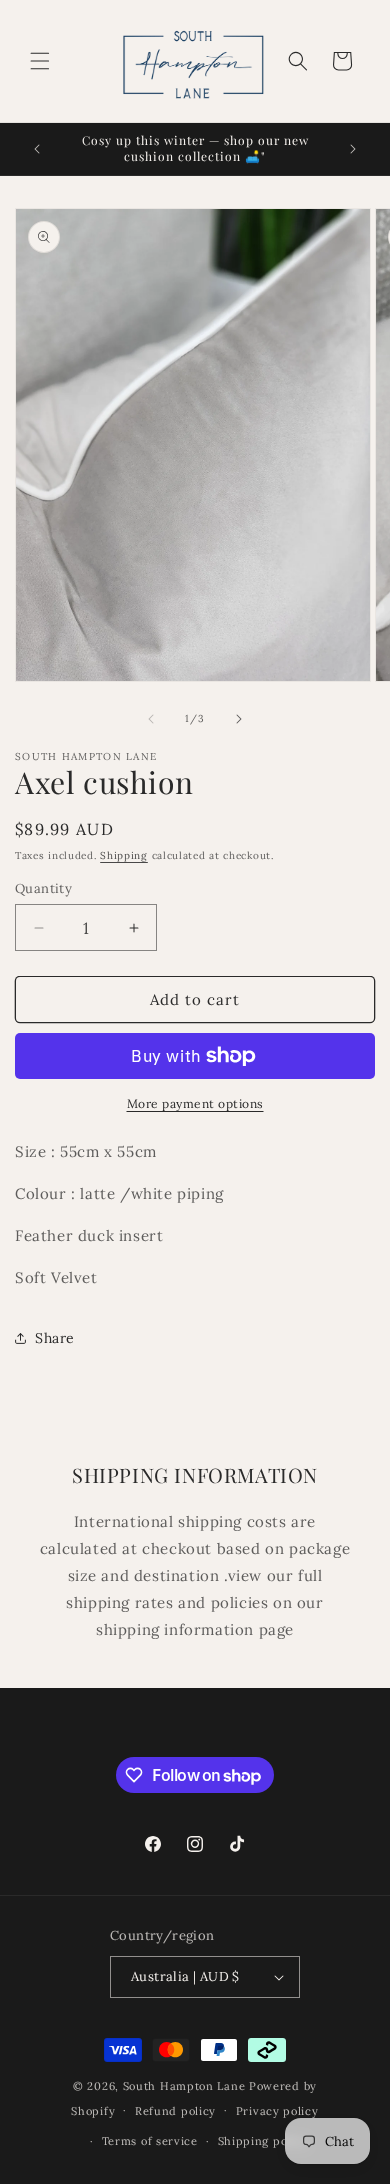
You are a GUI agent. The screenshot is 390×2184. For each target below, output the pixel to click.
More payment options (195, 1103)
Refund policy (175, 2111)
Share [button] (55, 1338)
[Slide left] (151, 719)
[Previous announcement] (37, 149)
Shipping (124, 855)
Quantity (43, 888)
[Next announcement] (353, 149)
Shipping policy (263, 2141)
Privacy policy (277, 2111)
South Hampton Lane (186, 2086)
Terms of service (150, 2141)
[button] (40, 61)
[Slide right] (239, 719)
